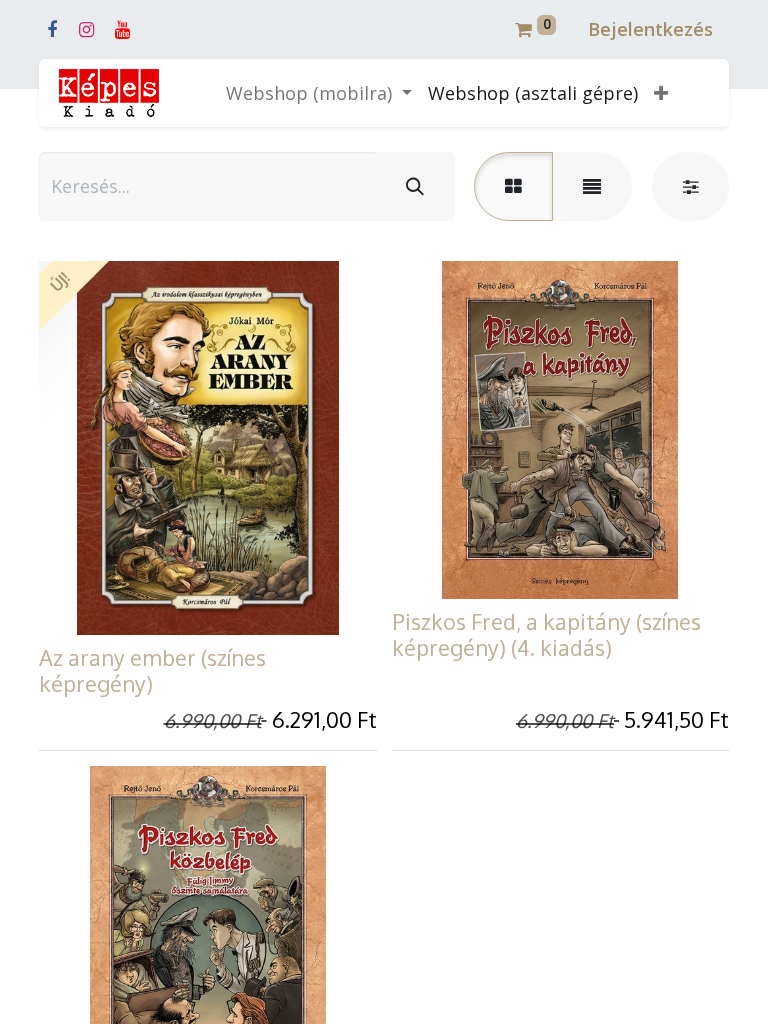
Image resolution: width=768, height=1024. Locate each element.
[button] (661, 93)
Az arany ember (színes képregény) (152, 670)
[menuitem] (533, 93)
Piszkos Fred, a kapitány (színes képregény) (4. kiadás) (546, 634)
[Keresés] (415, 186)
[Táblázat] (513, 186)
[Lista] (592, 186)
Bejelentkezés (650, 29)
